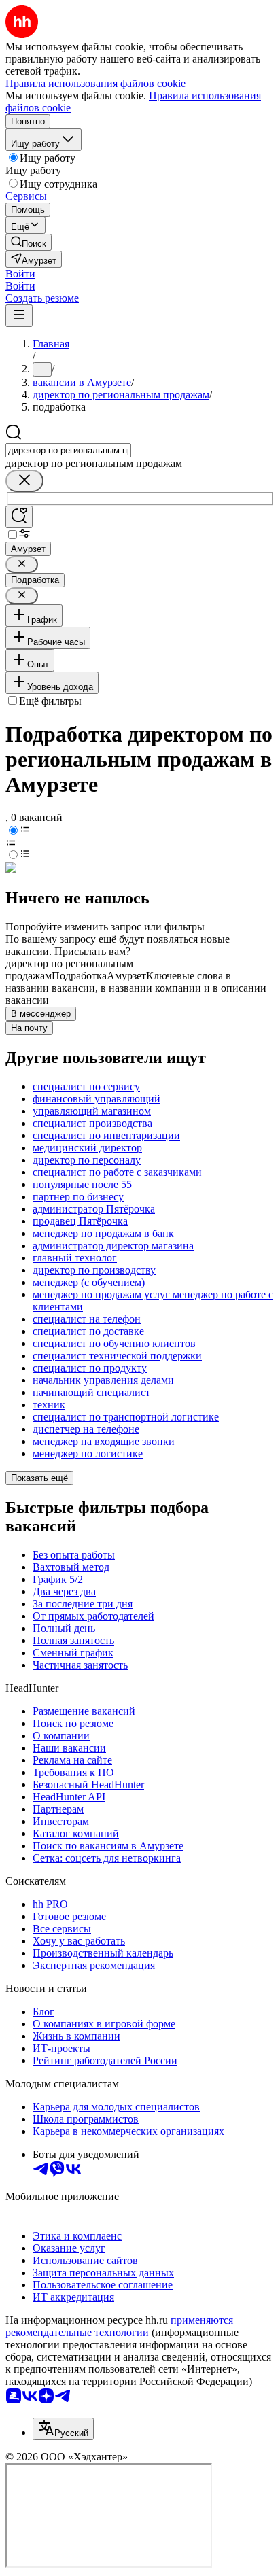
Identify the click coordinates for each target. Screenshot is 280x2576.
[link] (29, 242)
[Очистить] (24, 481)
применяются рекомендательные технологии (119, 2326)
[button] (20, 274)
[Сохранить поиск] (19, 517)
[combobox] (68, 450)
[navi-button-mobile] (19, 316)
